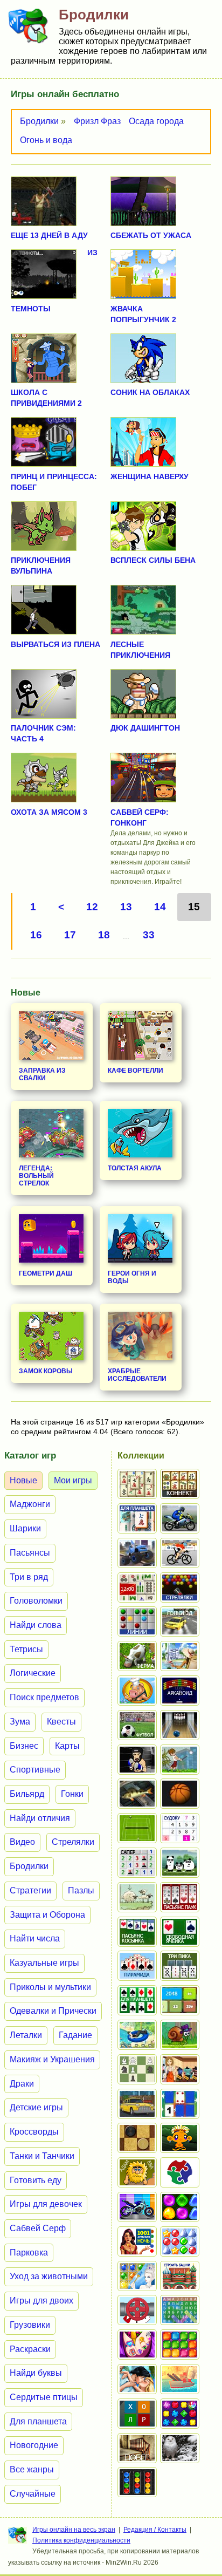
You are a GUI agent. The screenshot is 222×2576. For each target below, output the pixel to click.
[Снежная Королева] (137, 2276)
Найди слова (36, 1625)
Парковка (29, 2253)
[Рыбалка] (137, 1794)
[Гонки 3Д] (180, 1621)
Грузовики (30, 2325)
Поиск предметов (44, 1697)
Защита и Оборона (47, 1915)
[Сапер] (137, 1863)
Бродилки (39, 121)
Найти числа (35, 1938)
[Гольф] (180, 1760)
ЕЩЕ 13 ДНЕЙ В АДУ (49, 235)
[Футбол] (137, 1725)
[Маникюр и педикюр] (137, 2345)
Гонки (72, 1794)
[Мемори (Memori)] (180, 2104)
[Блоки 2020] (180, 2345)
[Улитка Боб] (180, 2035)
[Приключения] (180, 2448)
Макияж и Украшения (52, 2059)
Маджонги (30, 1504)
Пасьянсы (30, 1553)
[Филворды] (180, 2310)
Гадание (75, 2035)
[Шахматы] (137, 2069)
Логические (33, 1673)
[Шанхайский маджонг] (137, 1484)
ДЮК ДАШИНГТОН (145, 728)
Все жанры (32, 2469)
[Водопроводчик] (137, 2310)
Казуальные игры (44, 1963)
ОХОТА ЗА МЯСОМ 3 (49, 812)
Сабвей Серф (38, 2228)
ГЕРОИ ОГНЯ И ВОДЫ (132, 1277)
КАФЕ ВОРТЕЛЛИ (136, 1071)
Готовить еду (36, 2180)
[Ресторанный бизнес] (137, 1691)
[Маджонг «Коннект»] (180, 1484)
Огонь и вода (46, 140)
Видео (22, 1842)
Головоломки (36, 1601)
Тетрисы (26, 1649)
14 (160, 907)
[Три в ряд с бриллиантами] (180, 2414)
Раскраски (30, 2349)
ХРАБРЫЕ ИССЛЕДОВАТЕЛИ (137, 1375)
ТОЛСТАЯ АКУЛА (135, 1168)
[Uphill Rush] (137, 2035)
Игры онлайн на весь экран (74, 2530)
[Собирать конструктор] (137, 2207)
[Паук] (180, 1897)
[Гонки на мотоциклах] (180, 1518)
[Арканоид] (180, 1691)
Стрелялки (73, 1842)
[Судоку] (180, 1828)
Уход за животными (49, 2276)
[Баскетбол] (180, 1794)
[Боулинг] (180, 1725)
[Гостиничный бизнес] (180, 1656)
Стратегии (30, 1890)
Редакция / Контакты (155, 2530)
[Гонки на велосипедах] (180, 1553)
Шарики (25, 1528)
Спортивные (35, 1770)
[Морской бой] (180, 2379)
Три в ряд (29, 1577)
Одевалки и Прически (53, 2011)
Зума (20, 1722)
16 (36, 935)
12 (92, 907)
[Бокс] (137, 1760)
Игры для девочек (46, 2204)
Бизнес (24, 1746)
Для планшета (38, 2421)
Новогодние (34, 2445)
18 (104, 935)
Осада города (156, 121)
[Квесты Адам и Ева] (137, 2172)
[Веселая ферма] (137, 1656)
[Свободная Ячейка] (180, 1932)
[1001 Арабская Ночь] (137, 2241)
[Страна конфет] (180, 2207)
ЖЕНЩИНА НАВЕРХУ (150, 476)
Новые (23, 1480)
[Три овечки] (137, 1897)
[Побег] (137, 2448)
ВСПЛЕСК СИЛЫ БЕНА (153, 560)
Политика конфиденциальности (81, 2540)
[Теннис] (137, 1828)
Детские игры (36, 2107)
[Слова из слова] (137, 2414)
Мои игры (73, 1480)
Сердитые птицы (44, 2397)
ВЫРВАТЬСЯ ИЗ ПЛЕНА (55, 644)
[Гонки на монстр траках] (137, 1553)
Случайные (33, 2494)
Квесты (61, 1722)
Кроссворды (34, 2132)
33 (149, 935)
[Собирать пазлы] (180, 2172)
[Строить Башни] (180, 2276)
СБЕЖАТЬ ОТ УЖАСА (151, 235)
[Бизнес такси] (137, 2104)
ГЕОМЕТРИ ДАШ (46, 1273)
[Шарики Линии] (137, 1621)
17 (70, 935)
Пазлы (81, 1890)
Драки (22, 2084)
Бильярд (27, 1794)
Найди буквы (36, 2373)
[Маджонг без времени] (137, 1587)
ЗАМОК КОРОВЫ (46, 1371)
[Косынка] (137, 1932)
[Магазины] (180, 2069)
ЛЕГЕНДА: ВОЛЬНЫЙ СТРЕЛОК (36, 1176)
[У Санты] (180, 2241)
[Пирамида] (137, 1966)
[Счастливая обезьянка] (180, 2138)
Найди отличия (40, 1818)
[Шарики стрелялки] (180, 1587)
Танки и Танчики (42, 2156)
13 (126, 907)
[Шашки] (137, 2138)
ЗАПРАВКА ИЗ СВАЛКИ (42, 1074)
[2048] (180, 2000)
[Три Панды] (180, 1863)
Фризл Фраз (97, 121)
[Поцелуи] (137, 2379)
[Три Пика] (180, 1966)
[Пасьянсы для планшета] (137, 2000)
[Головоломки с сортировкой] (137, 2482)
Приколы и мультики (50, 1987)
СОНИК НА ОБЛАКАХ (150, 392)
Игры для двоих (41, 2301)
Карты (67, 1746)
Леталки (26, 2035)
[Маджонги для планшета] (137, 1518)
